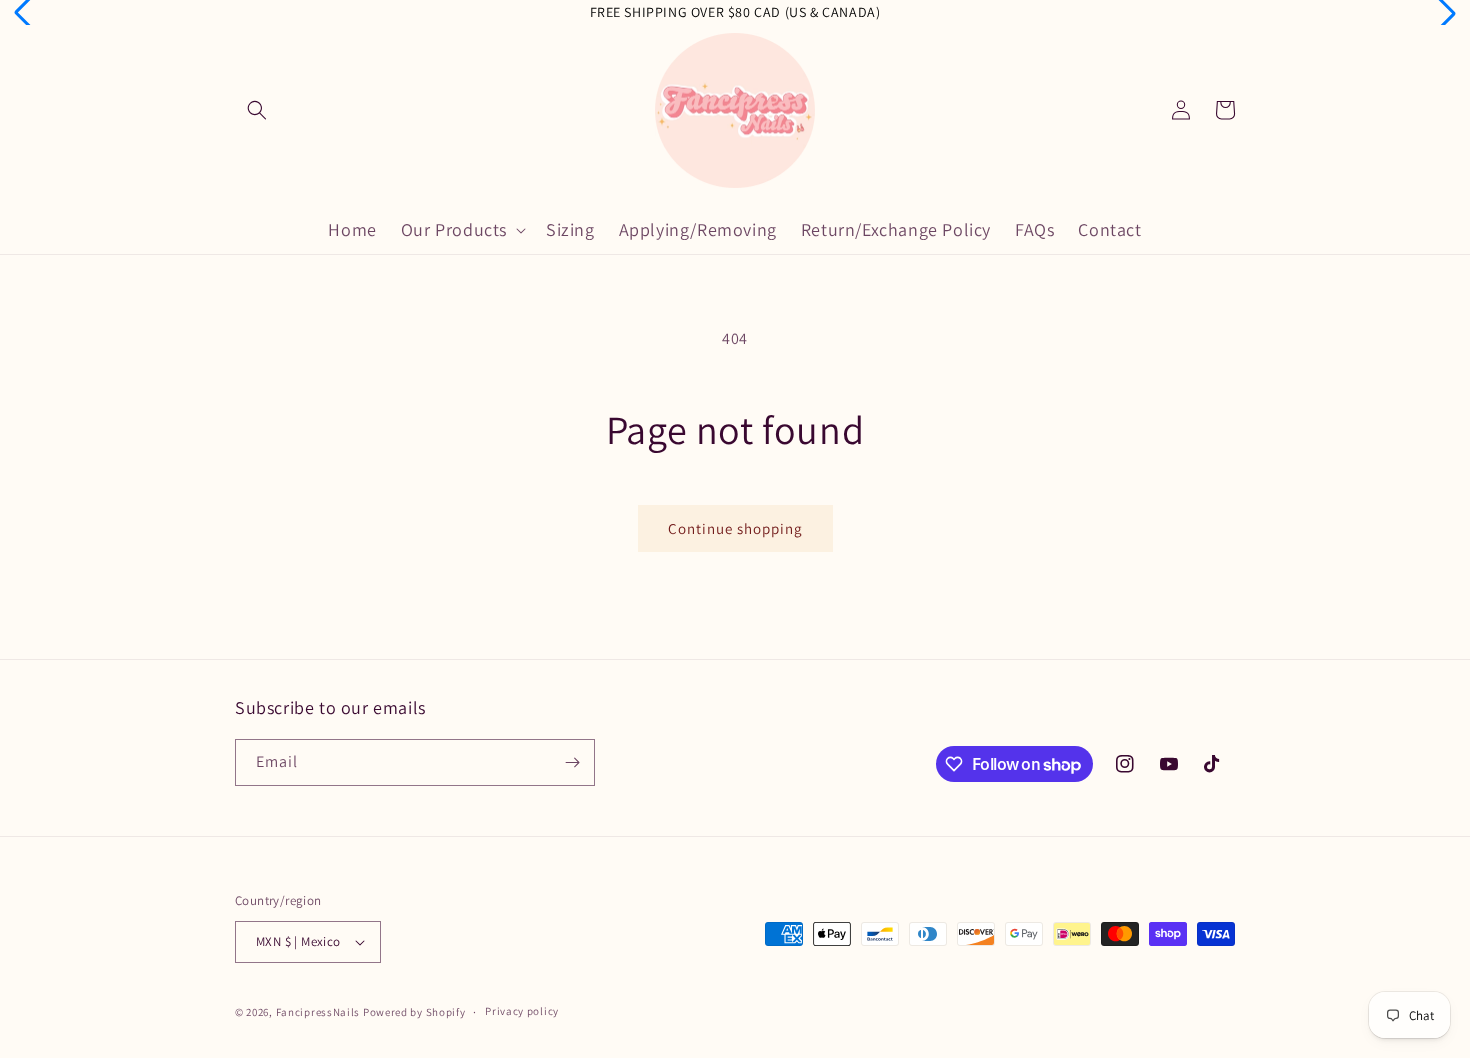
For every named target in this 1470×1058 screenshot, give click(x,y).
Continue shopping (735, 528)
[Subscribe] (572, 762)
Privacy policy (522, 1011)
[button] (257, 110)
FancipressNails (318, 1012)
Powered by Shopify (414, 1012)
